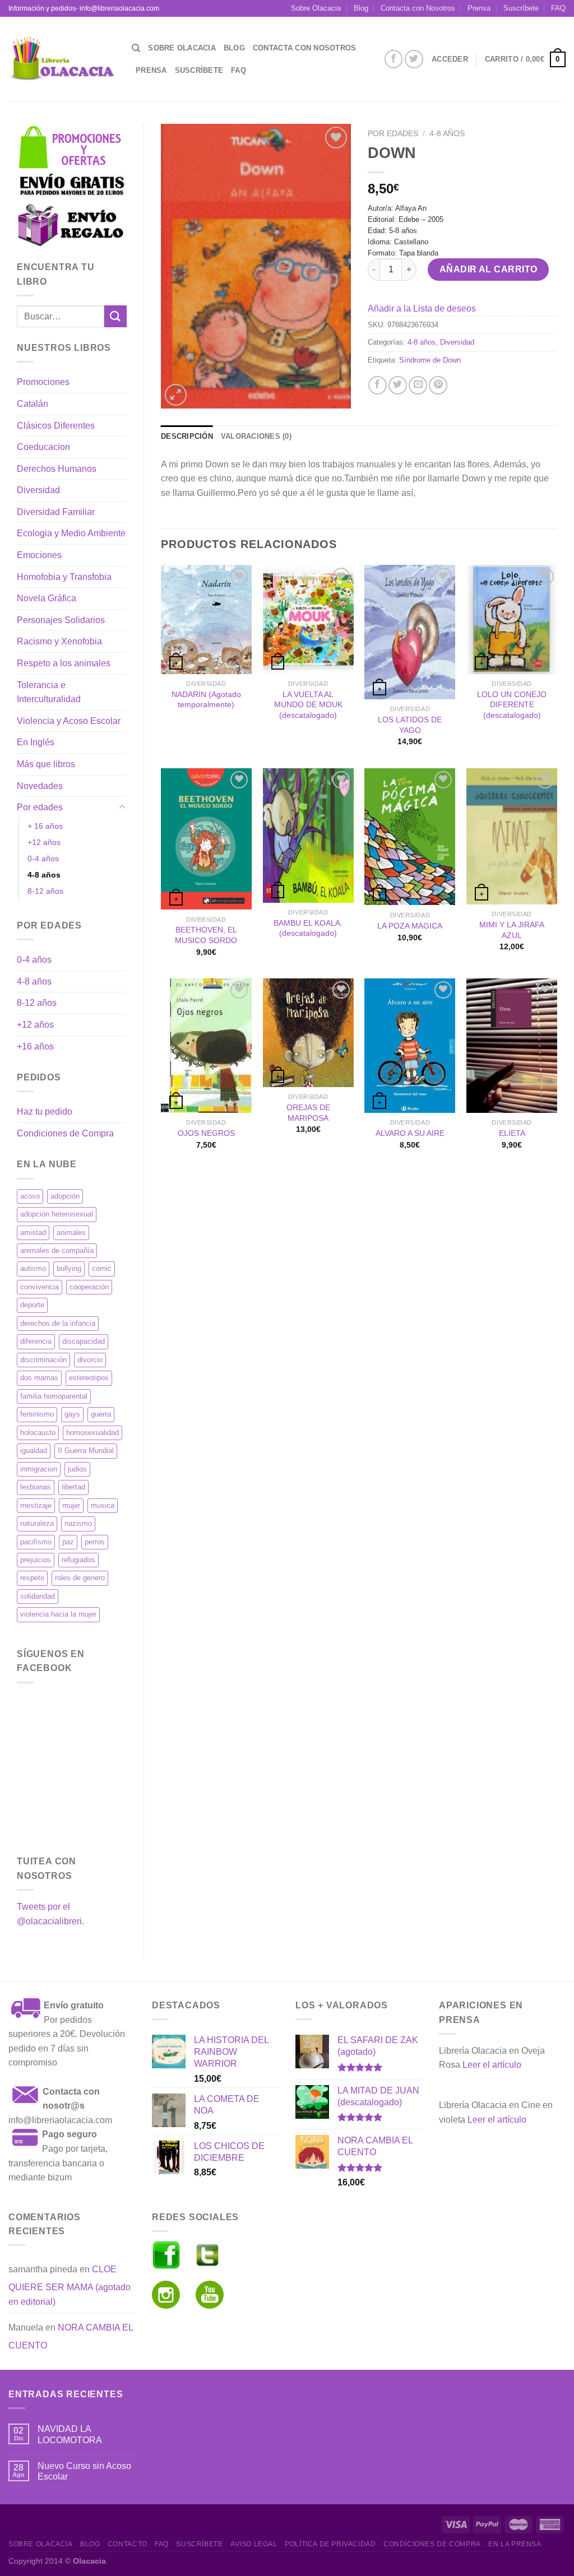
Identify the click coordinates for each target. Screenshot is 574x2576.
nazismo (78, 1523)
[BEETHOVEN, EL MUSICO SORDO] (206, 839)
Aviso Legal (254, 2544)
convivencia (40, 1287)
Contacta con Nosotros (418, 8)
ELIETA (512, 1133)
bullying (69, 1268)
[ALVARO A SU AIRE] (410, 1046)
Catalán (33, 404)
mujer (71, 1505)
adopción (65, 1196)
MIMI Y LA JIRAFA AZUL (512, 930)
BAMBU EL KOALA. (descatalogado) (308, 928)
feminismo (37, 1414)
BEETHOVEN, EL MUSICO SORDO (206, 935)
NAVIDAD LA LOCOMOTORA (70, 2434)
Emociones (39, 555)
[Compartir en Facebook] (378, 385)
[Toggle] (122, 807)
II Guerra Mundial (86, 1451)
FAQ (558, 8)
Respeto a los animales (64, 663)
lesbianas (36, 1487)
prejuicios (36, 1560)
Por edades (40, 807)
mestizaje (36, 1505)
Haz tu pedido (45, 1111)
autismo (33, 1268)
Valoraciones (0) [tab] (256, 436)
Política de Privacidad (330, 2544)
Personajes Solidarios (61, 620)
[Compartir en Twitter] (398, 385)
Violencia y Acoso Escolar (69, 721)
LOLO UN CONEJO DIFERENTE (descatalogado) (512, 705)
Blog (361, 8)
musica (103, 1505)
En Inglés (36, 742)
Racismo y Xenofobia (59, 641)
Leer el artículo (492, 2065)
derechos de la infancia (58, 1323)
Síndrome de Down (430, 360)
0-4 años (43, 858)
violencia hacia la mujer (58, 1614)
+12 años (44, 842)
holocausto (38, 1433)
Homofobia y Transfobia (64, 577)
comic (102, 1268)
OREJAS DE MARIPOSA (308, 1113)
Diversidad (38, 490)
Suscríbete (521, 8)
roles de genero (80, 1578)
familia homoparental (54, 1396)
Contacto (128, 2544)
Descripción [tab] (187, 436)
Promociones (43, 382)
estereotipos (89, 1378)
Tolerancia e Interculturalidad (49, 692)
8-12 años (45, 891)
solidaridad (38, 1596)
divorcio (90, 1360)
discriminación (43, 1360)
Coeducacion (43, 447)
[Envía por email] (418, 385)
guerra (101, 1414)
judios (77, 1469)
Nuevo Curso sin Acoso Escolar (84, 2471)
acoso (30, 1196)
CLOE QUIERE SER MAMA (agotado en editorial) (70, 2285)
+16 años (35, 1046)
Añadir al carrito (489, 269)
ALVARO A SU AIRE (410, 1133)
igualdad (34, 1451)
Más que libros (46, 764)
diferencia (36, 1341)
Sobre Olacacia (316, 8)
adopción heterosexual (57, 1214)
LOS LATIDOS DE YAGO (410, 725)
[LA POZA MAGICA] (410, 837)
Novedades (40, 786)
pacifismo (36, 1542)
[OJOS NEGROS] (206, 1046)
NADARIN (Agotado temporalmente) (206, 700)
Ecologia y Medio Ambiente (71, 533)
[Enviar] (115, 316)
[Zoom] (176, 395)
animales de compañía (57, 1250)
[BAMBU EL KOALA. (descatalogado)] (308, 836)
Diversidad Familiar (56, 512)
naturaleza (37, 1523)
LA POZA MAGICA (410, 926)
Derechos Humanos (57, 469)
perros (95, 1542)
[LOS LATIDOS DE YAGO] (410, 632)
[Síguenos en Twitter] (414, 59)
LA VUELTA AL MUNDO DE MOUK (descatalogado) (308, 705)
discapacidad (84, 1341)
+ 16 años (45, 826)
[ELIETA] (512, 1046)
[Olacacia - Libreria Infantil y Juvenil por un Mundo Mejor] (62, 59)
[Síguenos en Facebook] (394, 59)
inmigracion (39, 1469)
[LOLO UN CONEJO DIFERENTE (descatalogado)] (512, 619)
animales (71, 1233)
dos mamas (39, 1378)
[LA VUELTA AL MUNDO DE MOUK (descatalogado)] (308, 619)
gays (72, 1414)
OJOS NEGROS (206, 1133)
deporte (32, 1305)
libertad (73, 1487)
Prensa (479, 8)
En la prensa (515, 2544)
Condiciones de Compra (65, 1133)
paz (68, 1542)
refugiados (78, 1560)
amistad (33, 1233)
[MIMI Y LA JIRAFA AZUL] (512, 836)
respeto (32, 1578)
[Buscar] (136, 48)
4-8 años (44, 875)
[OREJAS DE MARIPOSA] (308, 1033)
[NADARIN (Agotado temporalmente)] (206, 619)
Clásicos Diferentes (56, 426)
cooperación (89, 1287)
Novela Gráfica (47, 598)
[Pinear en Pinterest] (438, 385)
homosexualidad (92, 1433)
